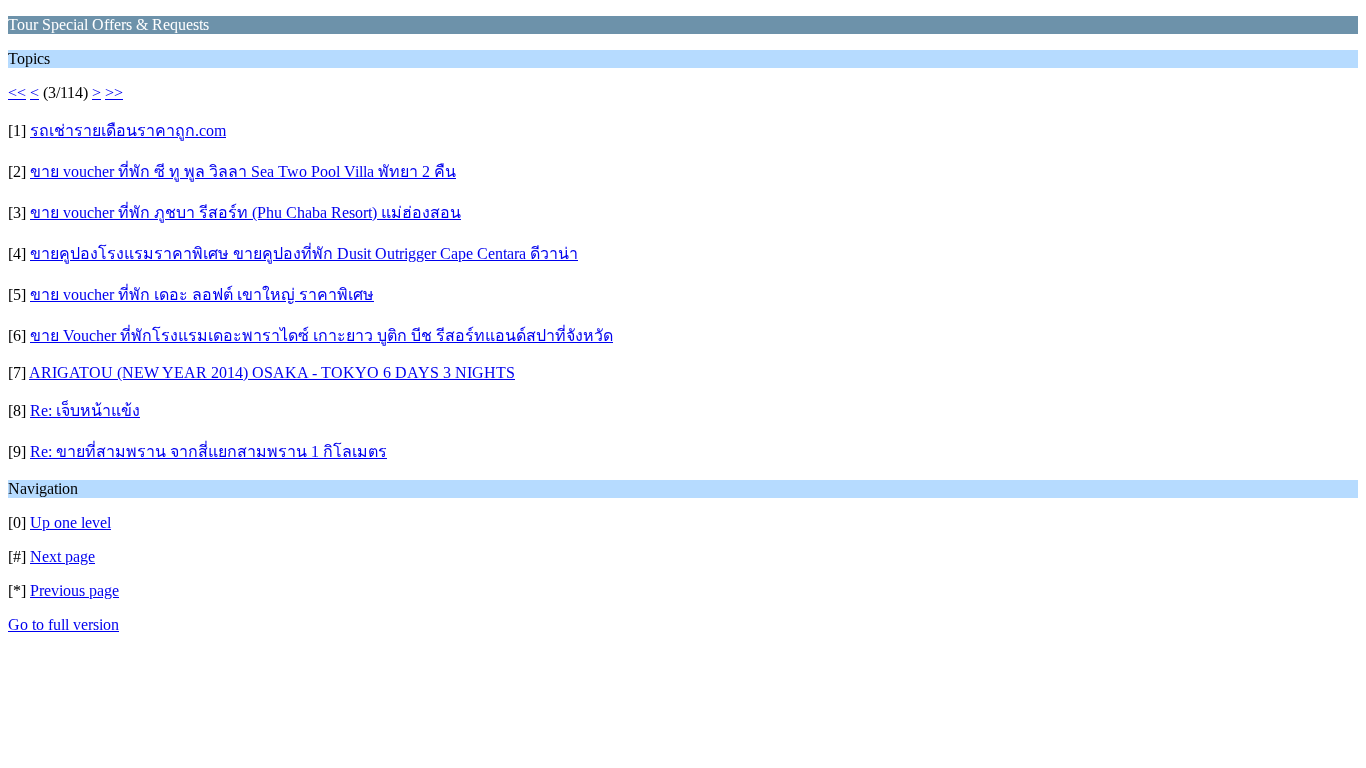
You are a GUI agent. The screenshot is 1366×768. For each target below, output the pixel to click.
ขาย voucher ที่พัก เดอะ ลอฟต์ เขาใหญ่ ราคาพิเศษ (202, 294)
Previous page (74, 590)
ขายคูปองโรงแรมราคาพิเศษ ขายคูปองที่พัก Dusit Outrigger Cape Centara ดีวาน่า (304, 253)
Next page (62, 556)
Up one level (70, 522)
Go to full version (63, 624)
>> (114, 92)
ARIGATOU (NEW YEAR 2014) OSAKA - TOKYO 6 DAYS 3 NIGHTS (272, 372)
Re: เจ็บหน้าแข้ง (85, 410)
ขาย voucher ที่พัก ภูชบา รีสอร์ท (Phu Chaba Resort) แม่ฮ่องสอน (245, 212)
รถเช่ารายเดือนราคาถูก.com (128, 130)
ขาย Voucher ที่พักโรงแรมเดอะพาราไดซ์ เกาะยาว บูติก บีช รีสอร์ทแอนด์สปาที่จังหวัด (321, 335)
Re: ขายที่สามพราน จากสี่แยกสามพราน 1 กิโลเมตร (208, 451)
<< (17, 92)
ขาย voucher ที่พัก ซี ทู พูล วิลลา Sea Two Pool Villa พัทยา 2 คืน (243, 171)
